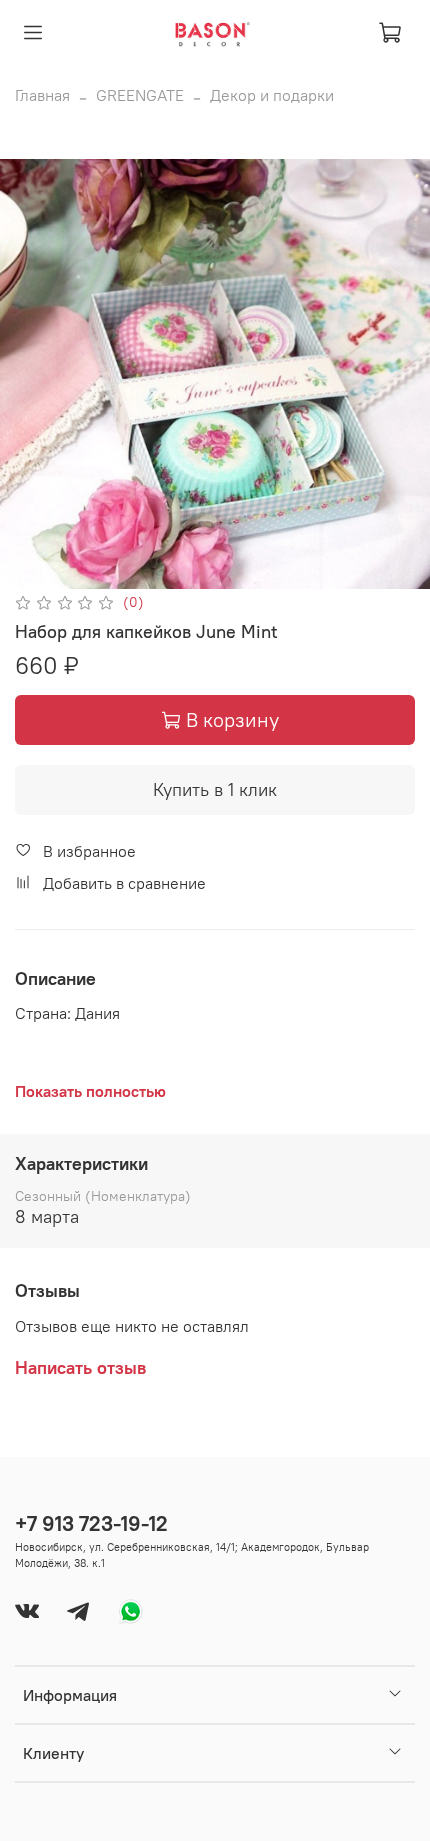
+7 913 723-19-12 (91, 1523)
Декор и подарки (272, 95)
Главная (42, 95)
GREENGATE (140, 95)
